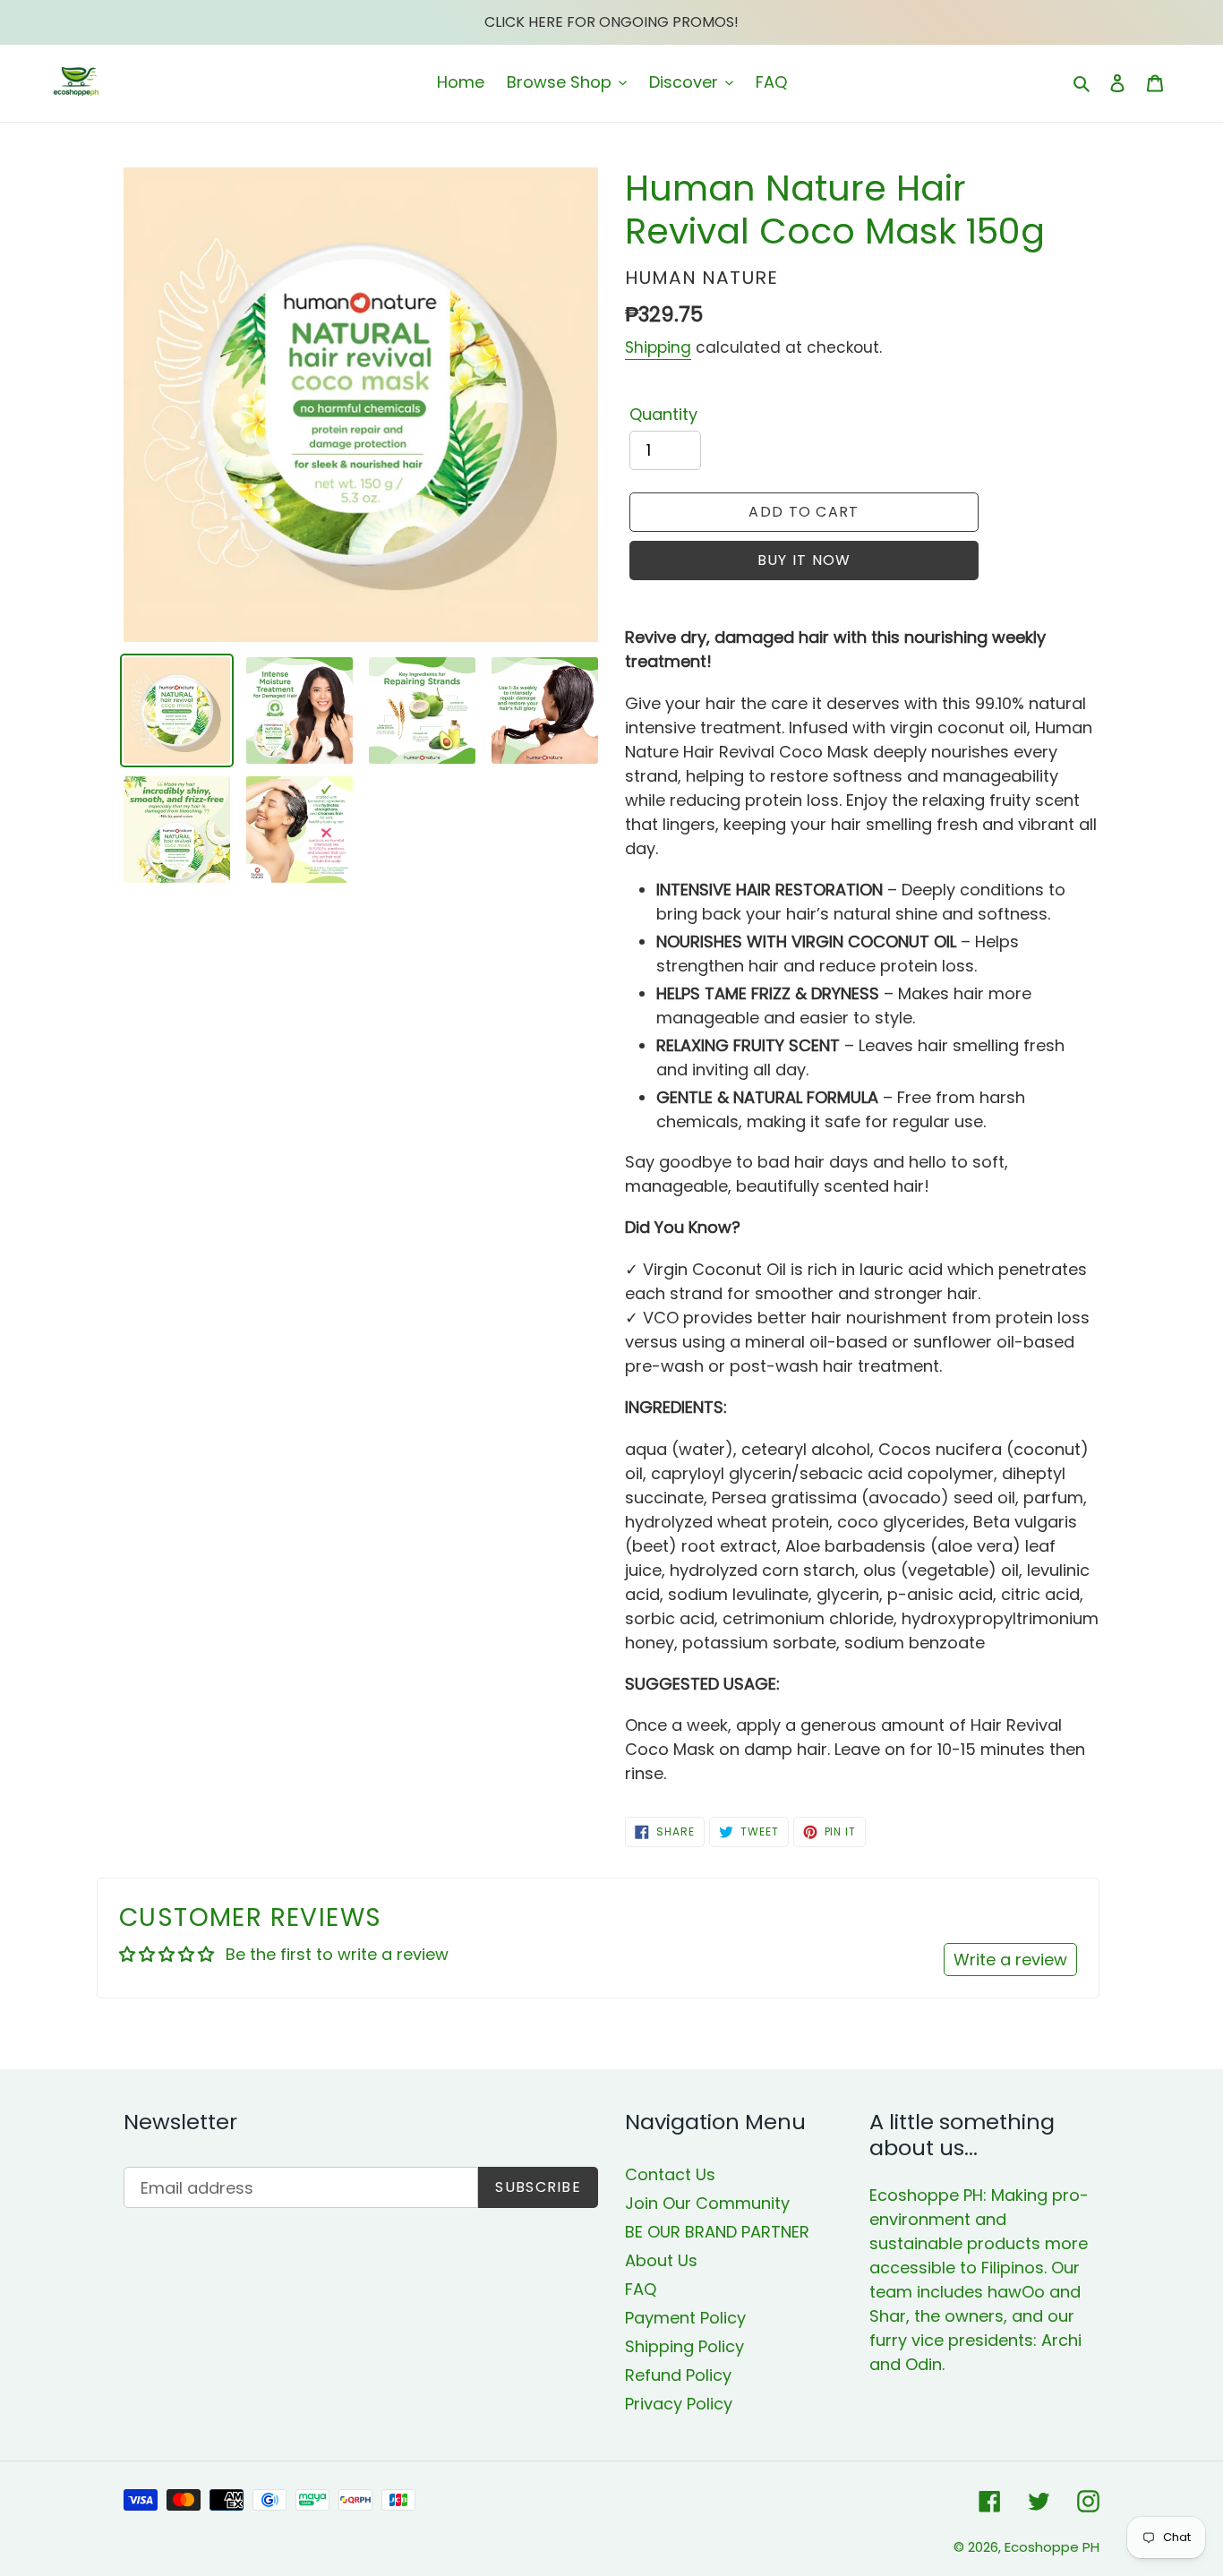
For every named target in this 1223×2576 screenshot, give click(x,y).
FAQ (641, 2289)
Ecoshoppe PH (1052, 2547)
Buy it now (804, 560)
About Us (661, 2260)
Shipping (658, 347)
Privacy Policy (679, 2404)
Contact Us (670, 2174)
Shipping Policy (684, 2346)
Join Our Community (707, 2203)
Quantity (663, 414)
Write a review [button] (1010, 1960)
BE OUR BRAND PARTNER (717, 2232)
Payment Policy (685, 2318)
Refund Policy (678, 2375)
